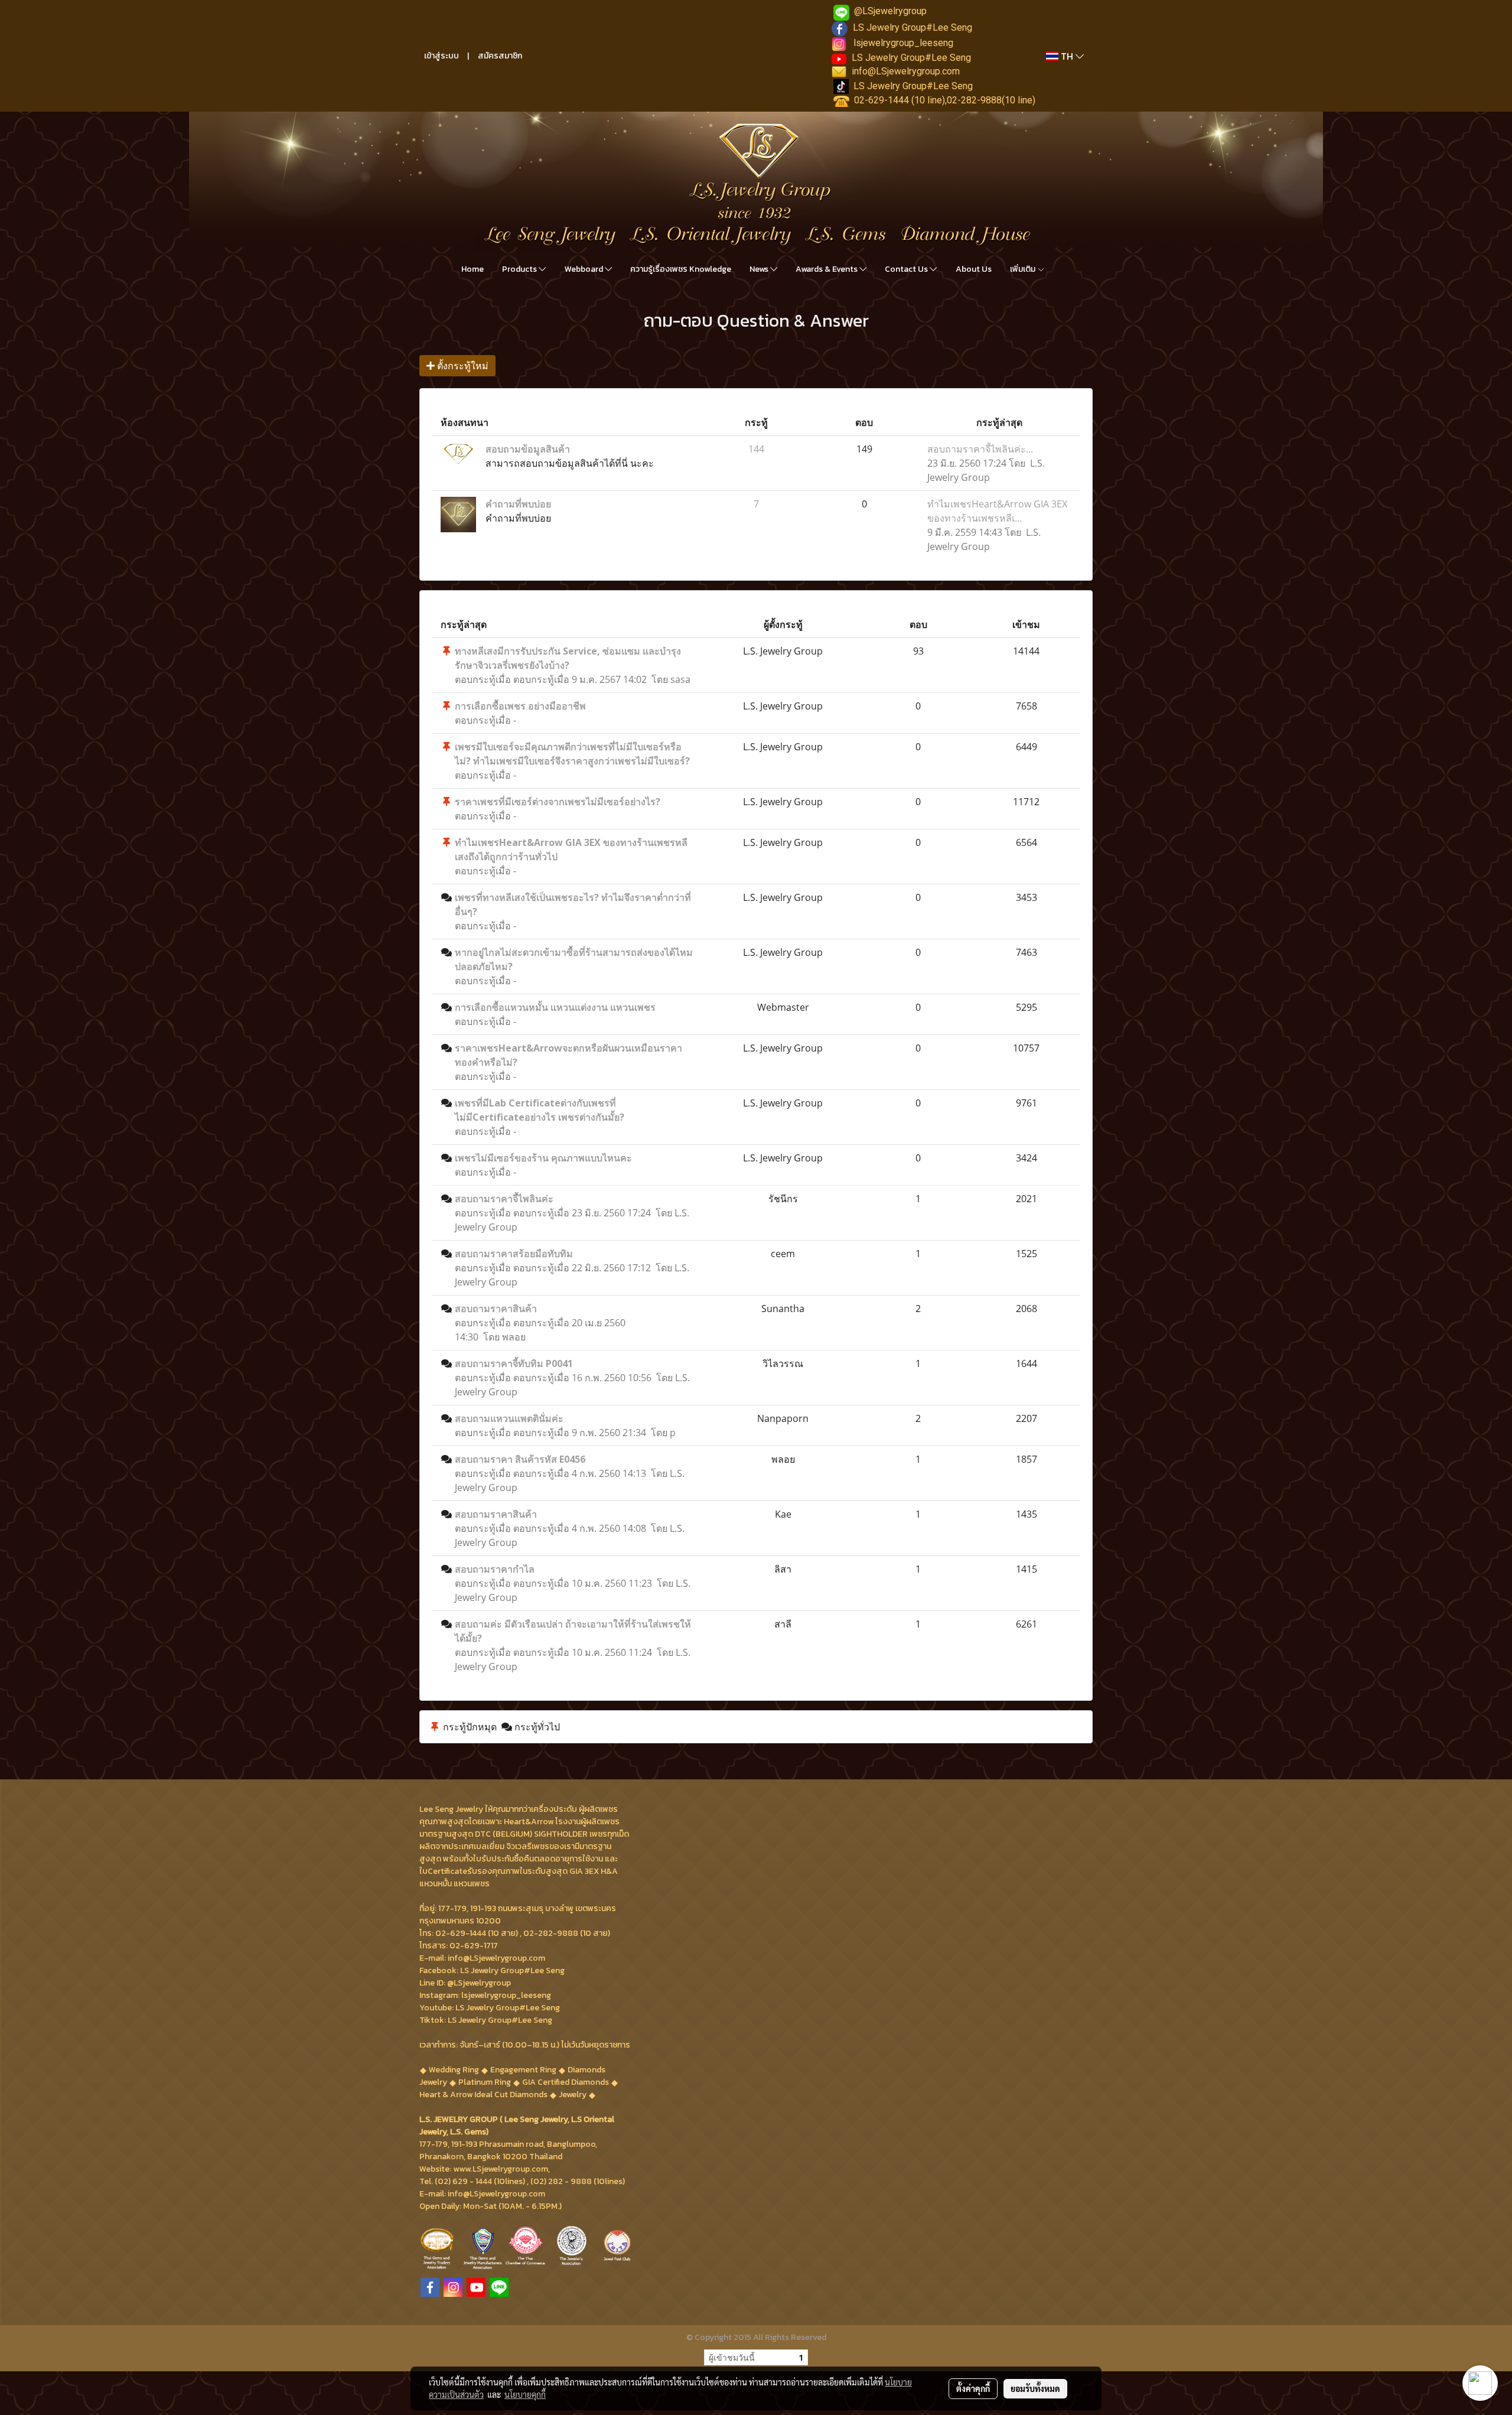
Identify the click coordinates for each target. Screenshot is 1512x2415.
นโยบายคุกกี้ (525, 2394)
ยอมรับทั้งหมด (1035, 2388)
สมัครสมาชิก (500, 56)
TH (1067, 56)
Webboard (585, 269)
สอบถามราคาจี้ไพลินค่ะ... (980, 449)
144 (756, 449)
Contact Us (907, 269)
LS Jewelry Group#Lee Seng (913, 27)
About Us (974, 269)
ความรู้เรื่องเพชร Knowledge (681, 269)
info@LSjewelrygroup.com (906, 71)
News (760, 269)
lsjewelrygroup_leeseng (903, 43)
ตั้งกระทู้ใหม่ (462, 366)
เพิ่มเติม (1024, 269)
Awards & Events (827, 269)
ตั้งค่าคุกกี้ (973, 2388)
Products (520, 269)
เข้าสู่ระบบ (441, 56)
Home (472, 269)
